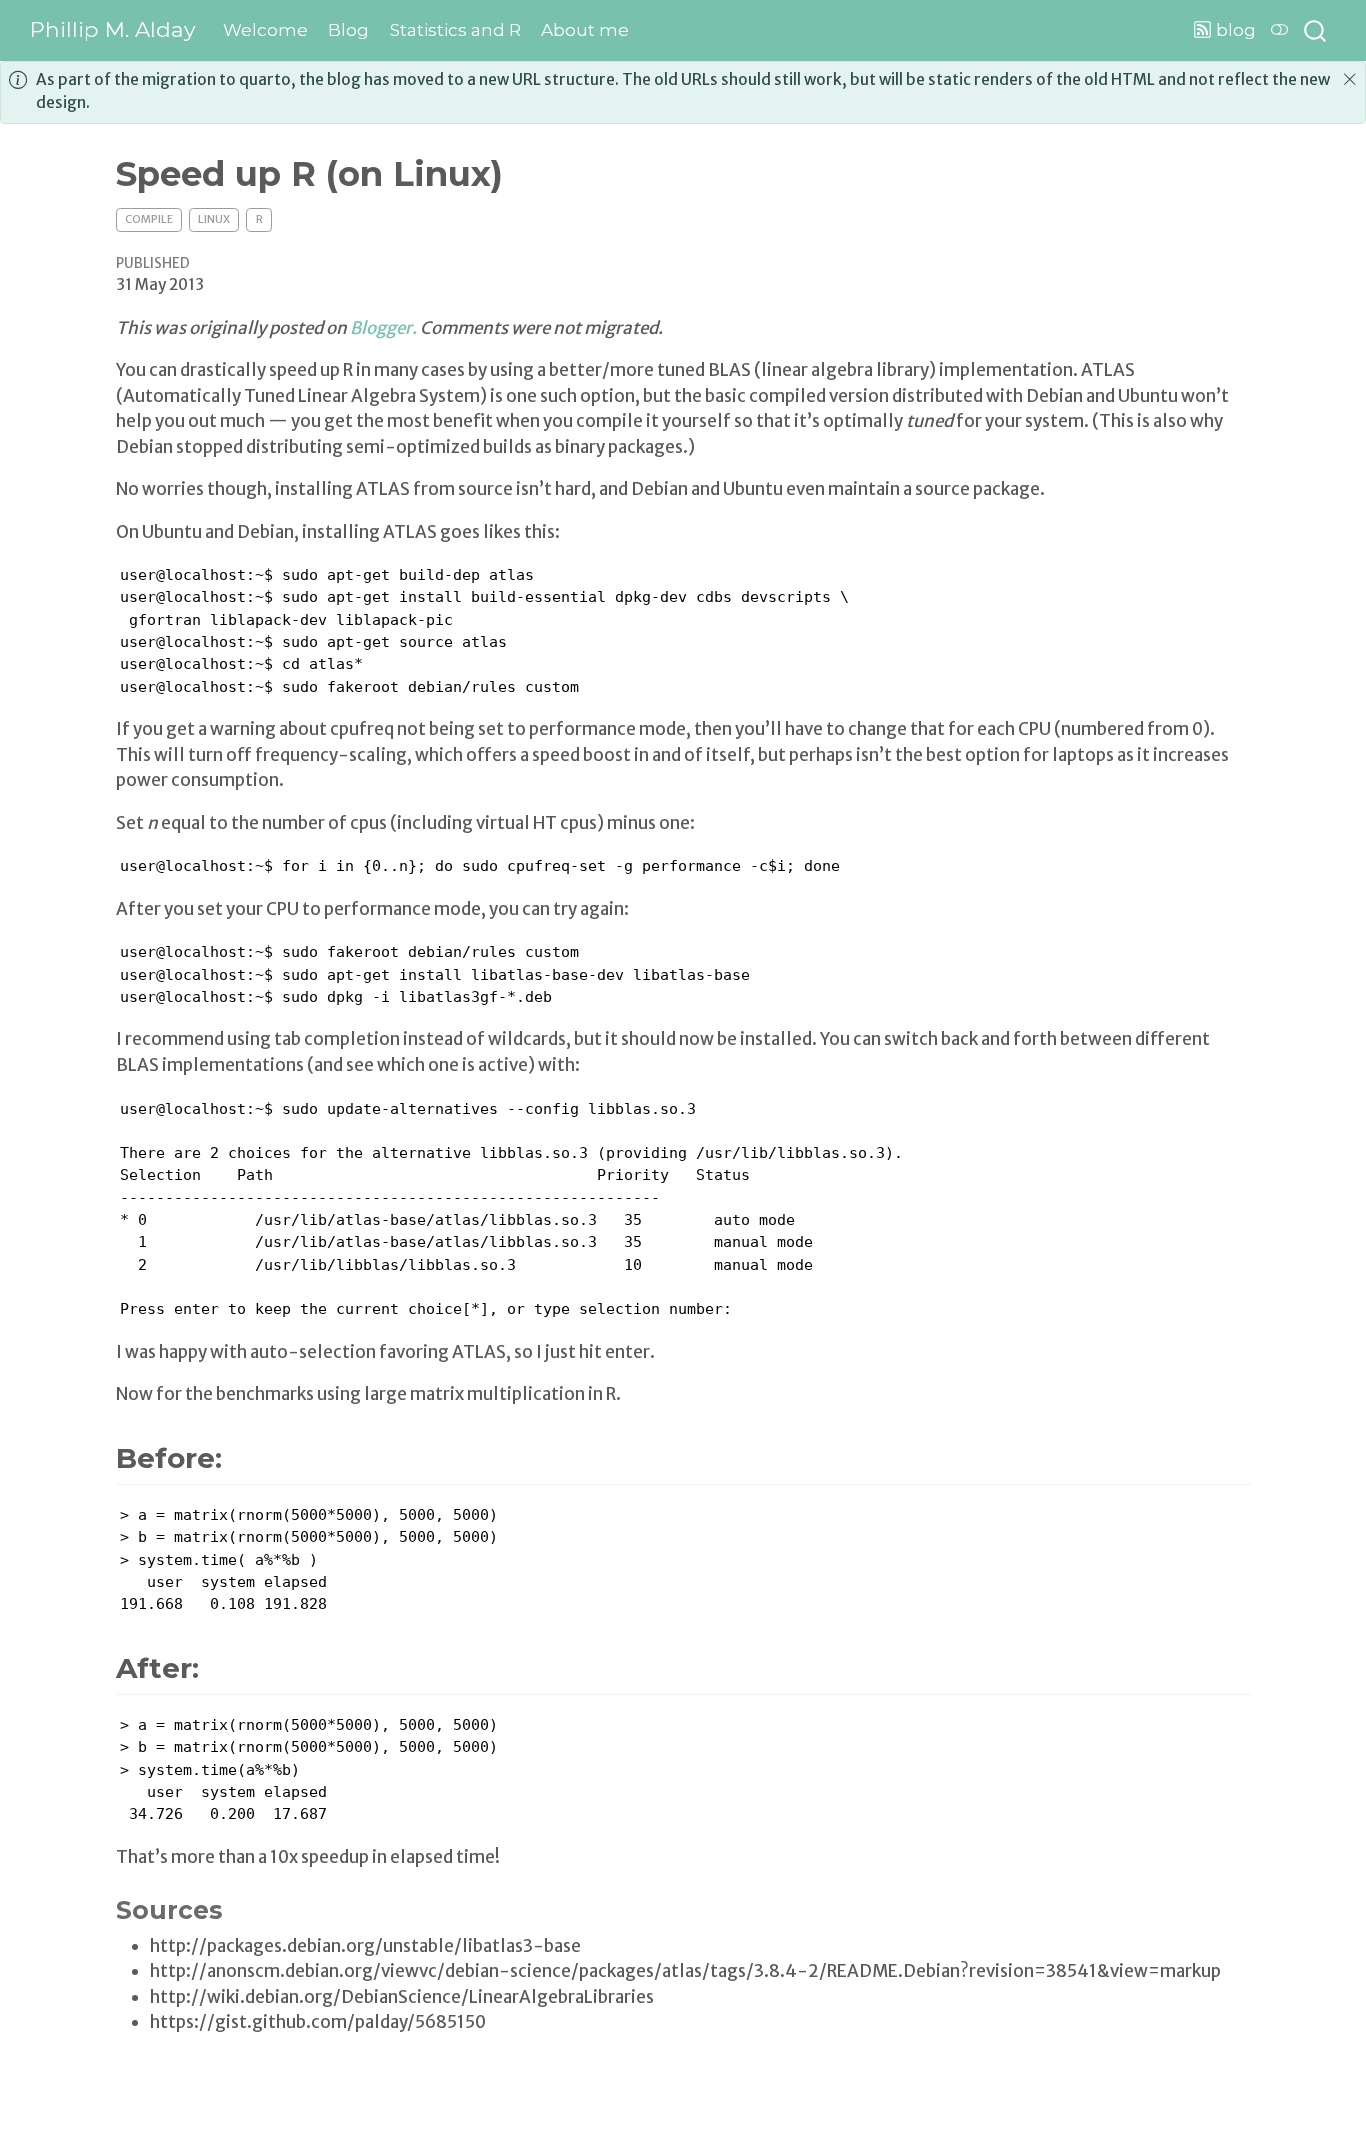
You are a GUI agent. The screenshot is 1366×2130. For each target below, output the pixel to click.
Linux (214, 219)
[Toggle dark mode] (1280, 30)
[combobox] (1316, 30)
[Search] (1315, 30)
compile (149, 219)
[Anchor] (249, 1456)
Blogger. (383, 328)
